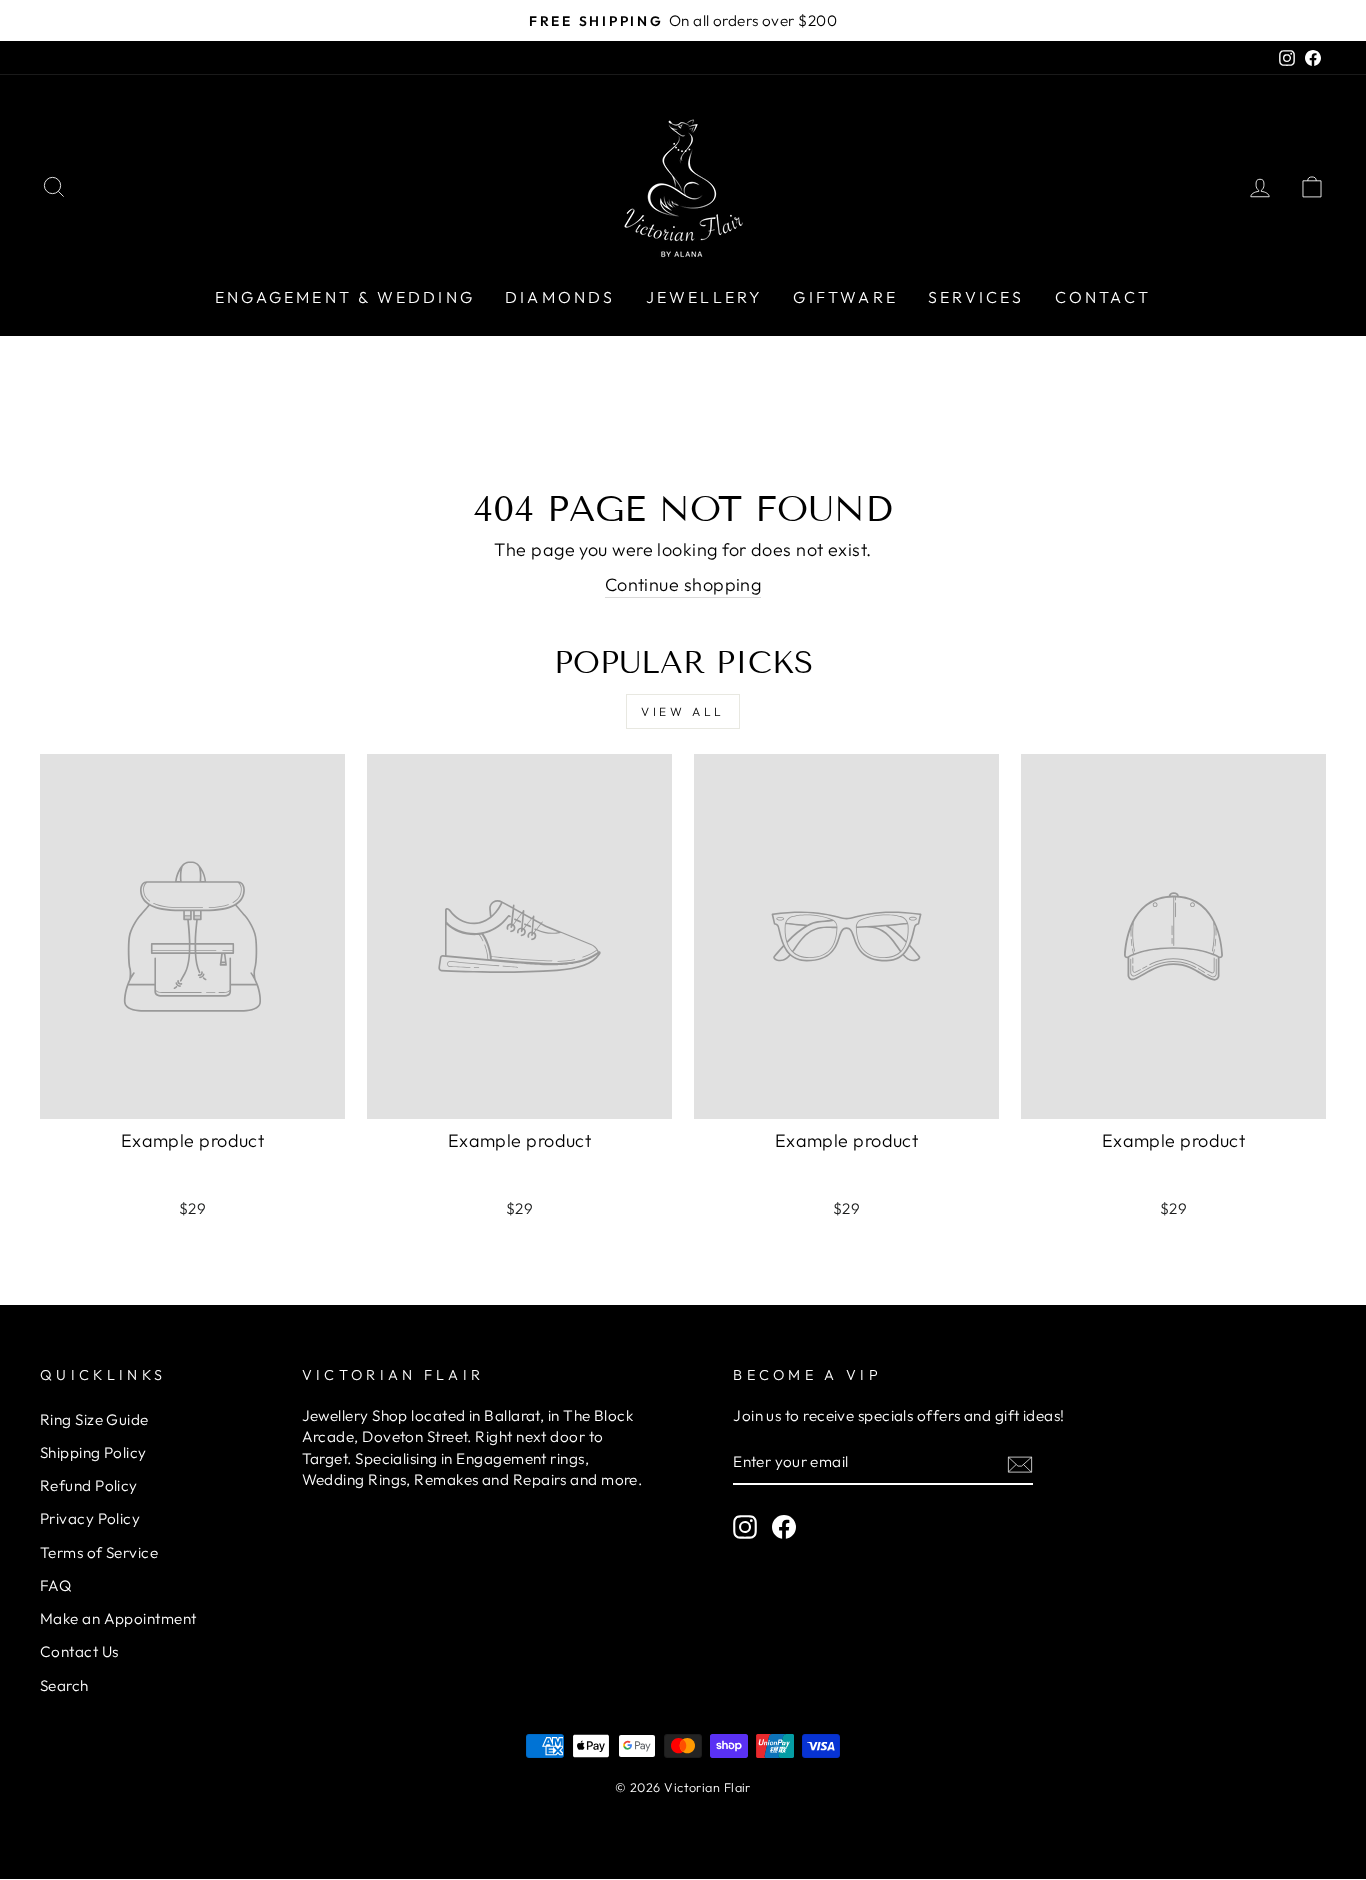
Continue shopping (683, 584)
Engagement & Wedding (345, 297)
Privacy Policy (90, 1518)
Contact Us (79, 1651)
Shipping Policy (93, 1452)
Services (976, 297)
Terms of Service (99, 1552)
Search (64, 1685)
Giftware (845, 297)
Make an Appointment (118, 1618)
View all (683, 711)
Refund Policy (89, 1485)
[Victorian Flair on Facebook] (784, 1527)
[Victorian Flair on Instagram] (745, 1527)
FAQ (55, 1585)
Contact (1103, 297)
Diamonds (560, 297)
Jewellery (705, 297)
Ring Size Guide (94, 1419)
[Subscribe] (1020, 1463)
